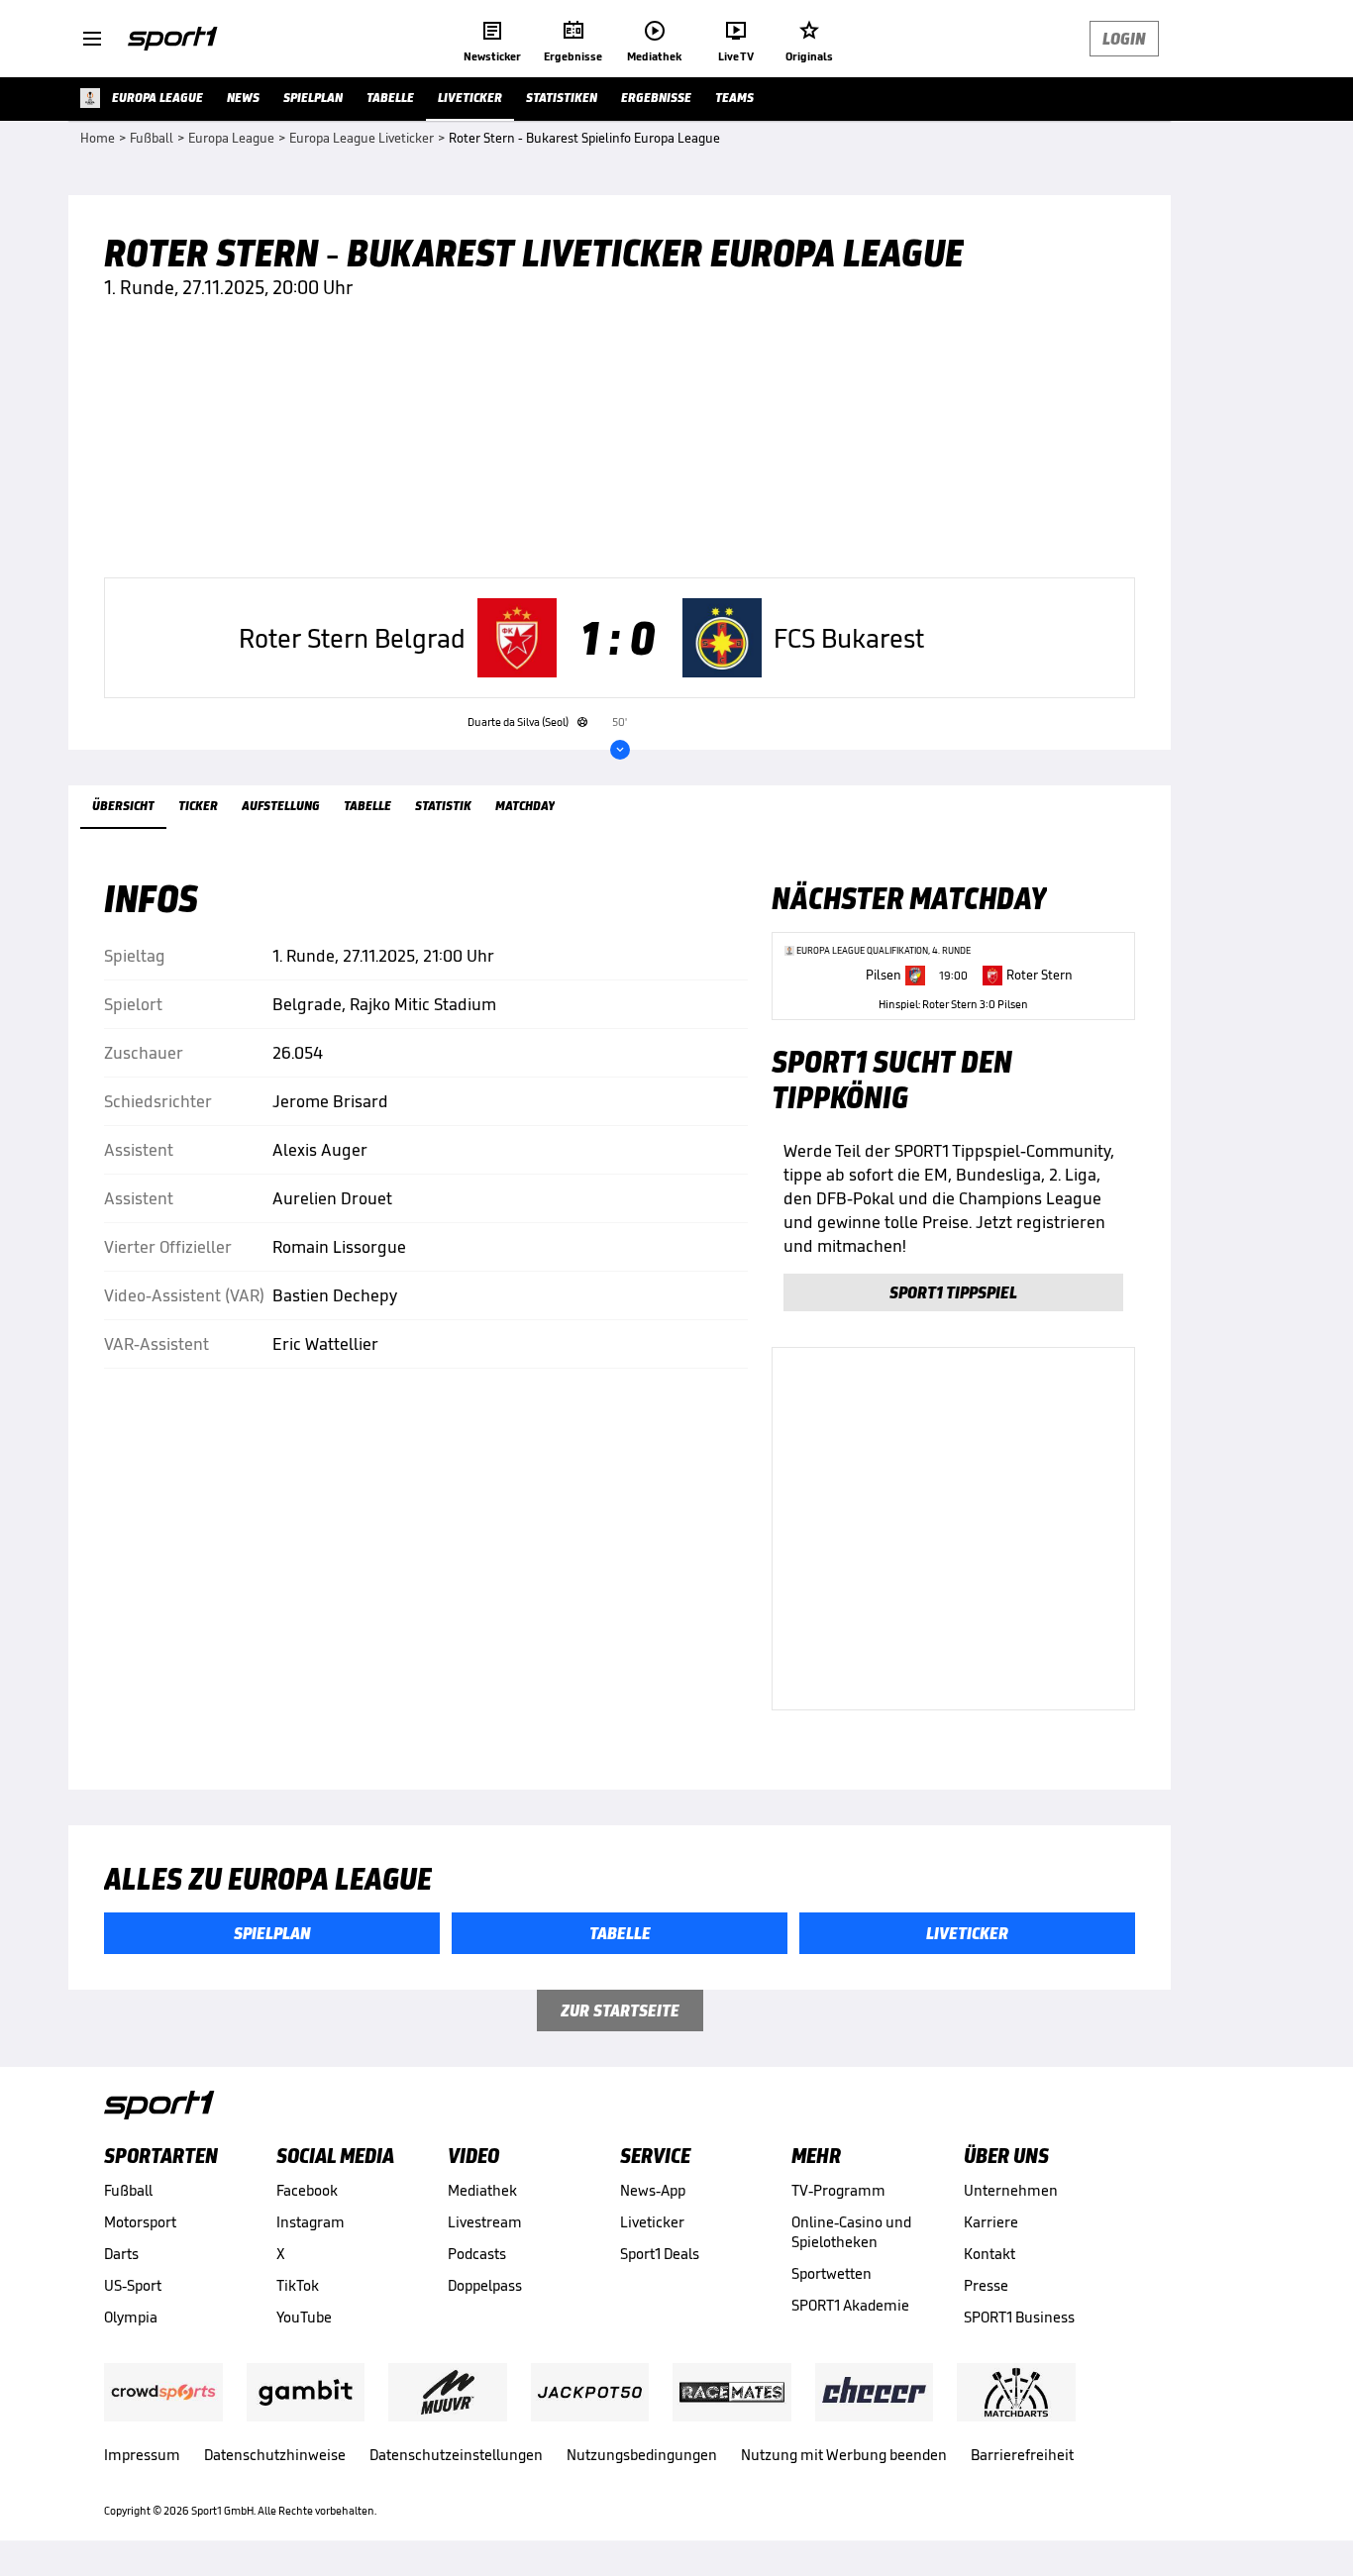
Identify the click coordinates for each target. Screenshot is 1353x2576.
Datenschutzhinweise (275, 2455)
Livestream (485, 2222)
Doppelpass (485, 2285)
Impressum (142, 2455)
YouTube (304, 2317)
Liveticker (652, 2222)
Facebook (307, 2190)
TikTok (298, 2285)
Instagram (311, 2222)
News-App (653, 2190)
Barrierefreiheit (1022, 2455)
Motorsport (140, 2222)
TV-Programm (838, 2190)
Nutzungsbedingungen (642, 2455)
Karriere (991, 2222)
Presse (986, 2285)
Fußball (128, 2190)
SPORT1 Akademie (850, 2305)
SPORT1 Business (1019, 2317)
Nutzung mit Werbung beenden (844, 2455)
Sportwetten (832, 2273)
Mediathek (482, 2190)
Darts (121, 2254)
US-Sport (133, 2285)
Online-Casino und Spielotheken (851, 2232)
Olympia (131, 2317)
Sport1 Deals (660, 2254)
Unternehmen (1011, 2190)
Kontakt (989, 2254)
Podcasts (477, 2254)
